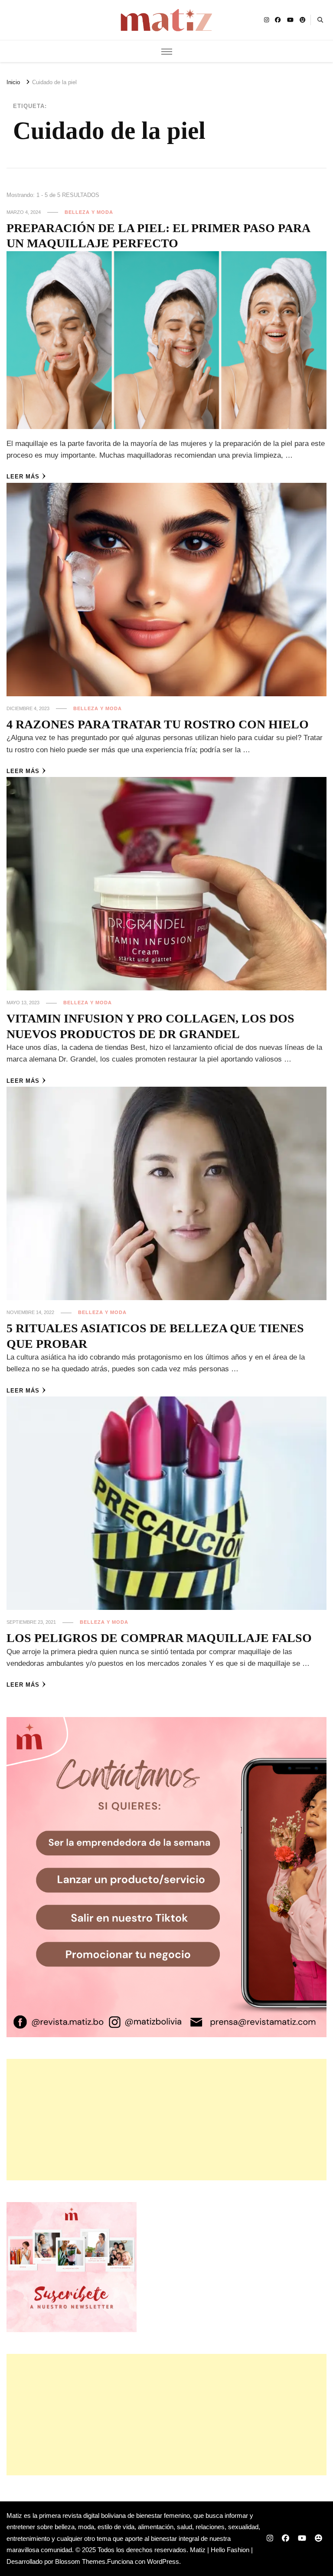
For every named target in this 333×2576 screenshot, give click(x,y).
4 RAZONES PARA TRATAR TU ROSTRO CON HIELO (158, 724)
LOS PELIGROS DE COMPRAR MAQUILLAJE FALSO (159, 1638)
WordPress (163, 2561)
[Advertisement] (166, 2120)
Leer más (23, 477)
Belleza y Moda (89, 212)
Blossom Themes (80, 2561)
